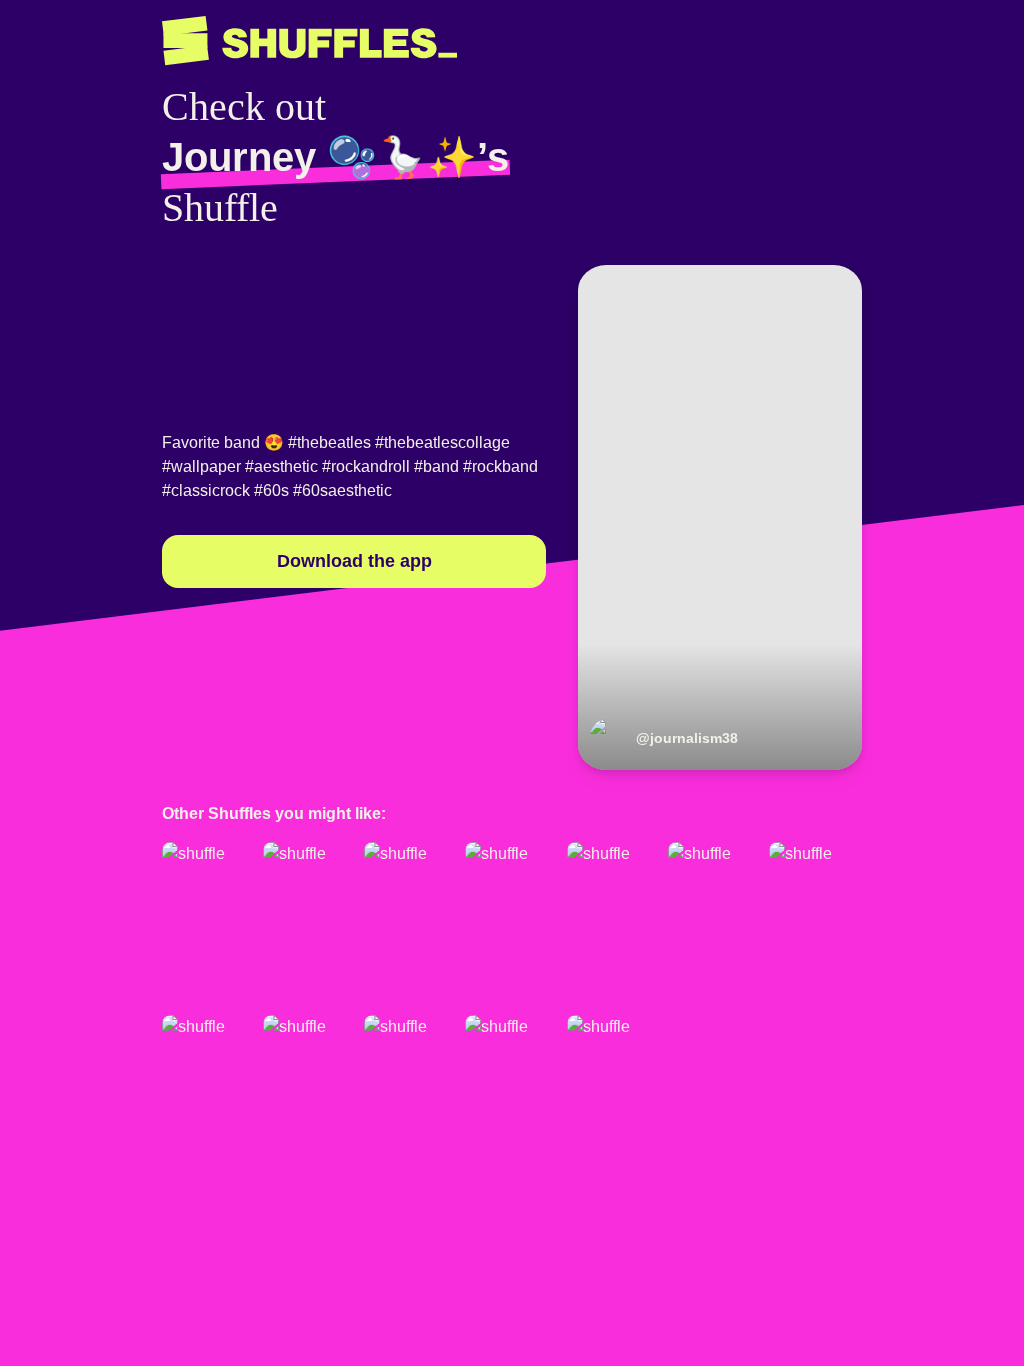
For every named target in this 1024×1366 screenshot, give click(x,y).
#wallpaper (201, 466)
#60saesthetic (342, 490)
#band (436, 466)
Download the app (354, 561)
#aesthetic (281, 466)
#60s (271, 490)
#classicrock (206, 490)
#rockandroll (366, 466)
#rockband (500, 466)
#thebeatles (329, 442)
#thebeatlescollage (442, 442)
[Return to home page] (309, 41)
